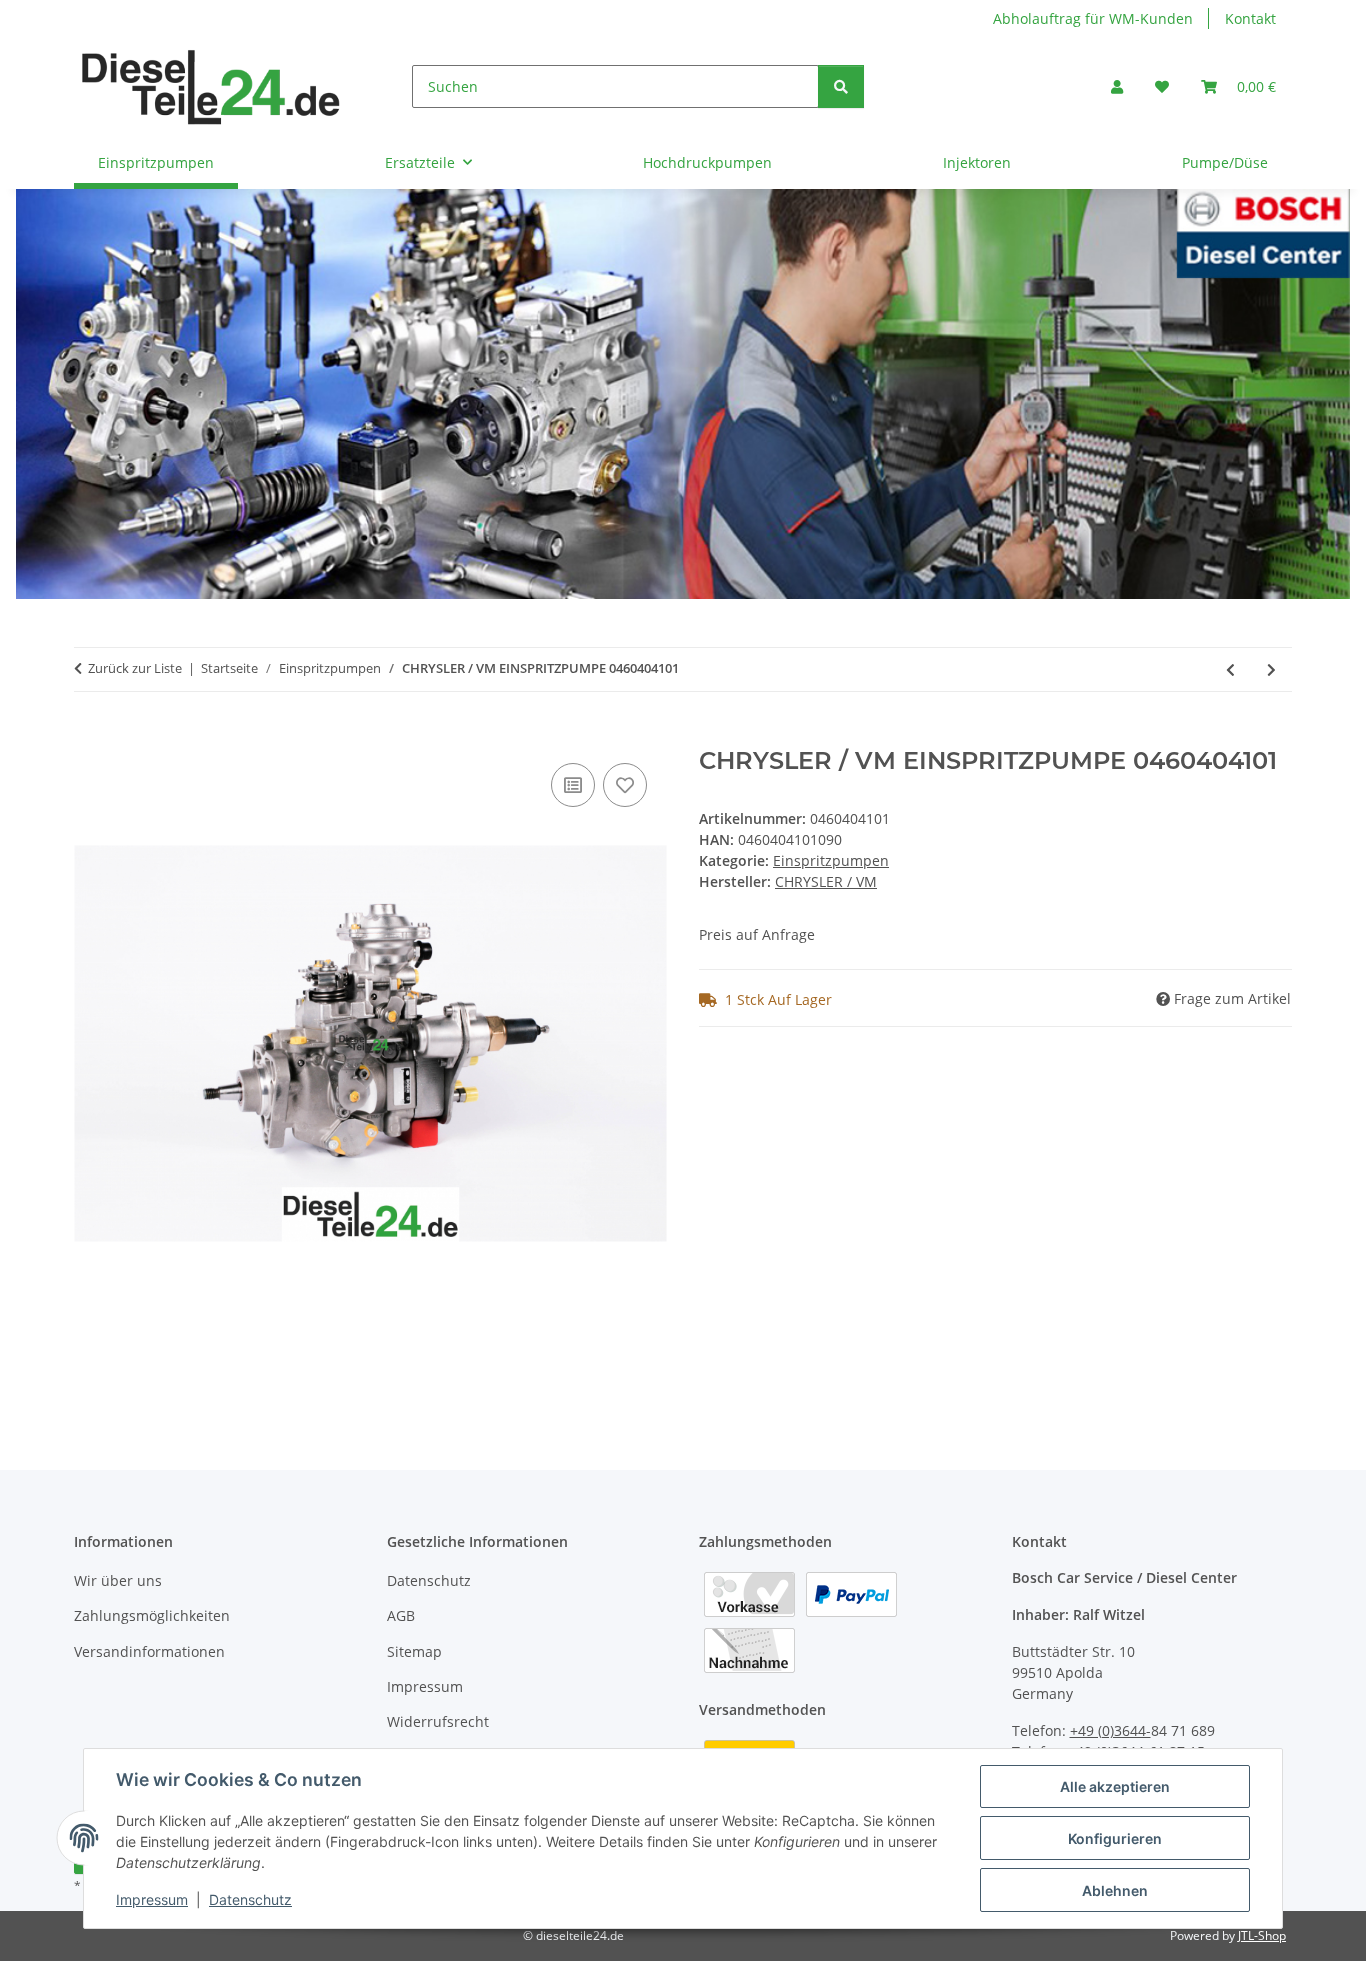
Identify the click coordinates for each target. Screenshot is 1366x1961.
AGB (401, 1615)
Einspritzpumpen (831, 860)
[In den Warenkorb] (90, 736)
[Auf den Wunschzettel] (625, 785)
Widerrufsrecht (438, 1721)
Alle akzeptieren (1115, 1786)
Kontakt (1250, 18)
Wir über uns (118, 1580)
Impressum (152, 1899)
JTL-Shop (1262, 1935)
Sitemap (414, 1651)
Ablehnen (1115, 1890)
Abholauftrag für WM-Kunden (1093, 18)
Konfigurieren (1115, 1838)
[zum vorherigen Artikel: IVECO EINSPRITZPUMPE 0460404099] (1230, 669)
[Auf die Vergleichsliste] (573, 785)
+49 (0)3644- (1110, 1730)
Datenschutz (250, 1899)
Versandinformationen (149, 1651)
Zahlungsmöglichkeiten (152, 1615)
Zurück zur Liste (135, 668)
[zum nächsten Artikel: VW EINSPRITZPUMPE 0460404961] (1271, 669)
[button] (1117, 86)
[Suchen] (841, 86)
